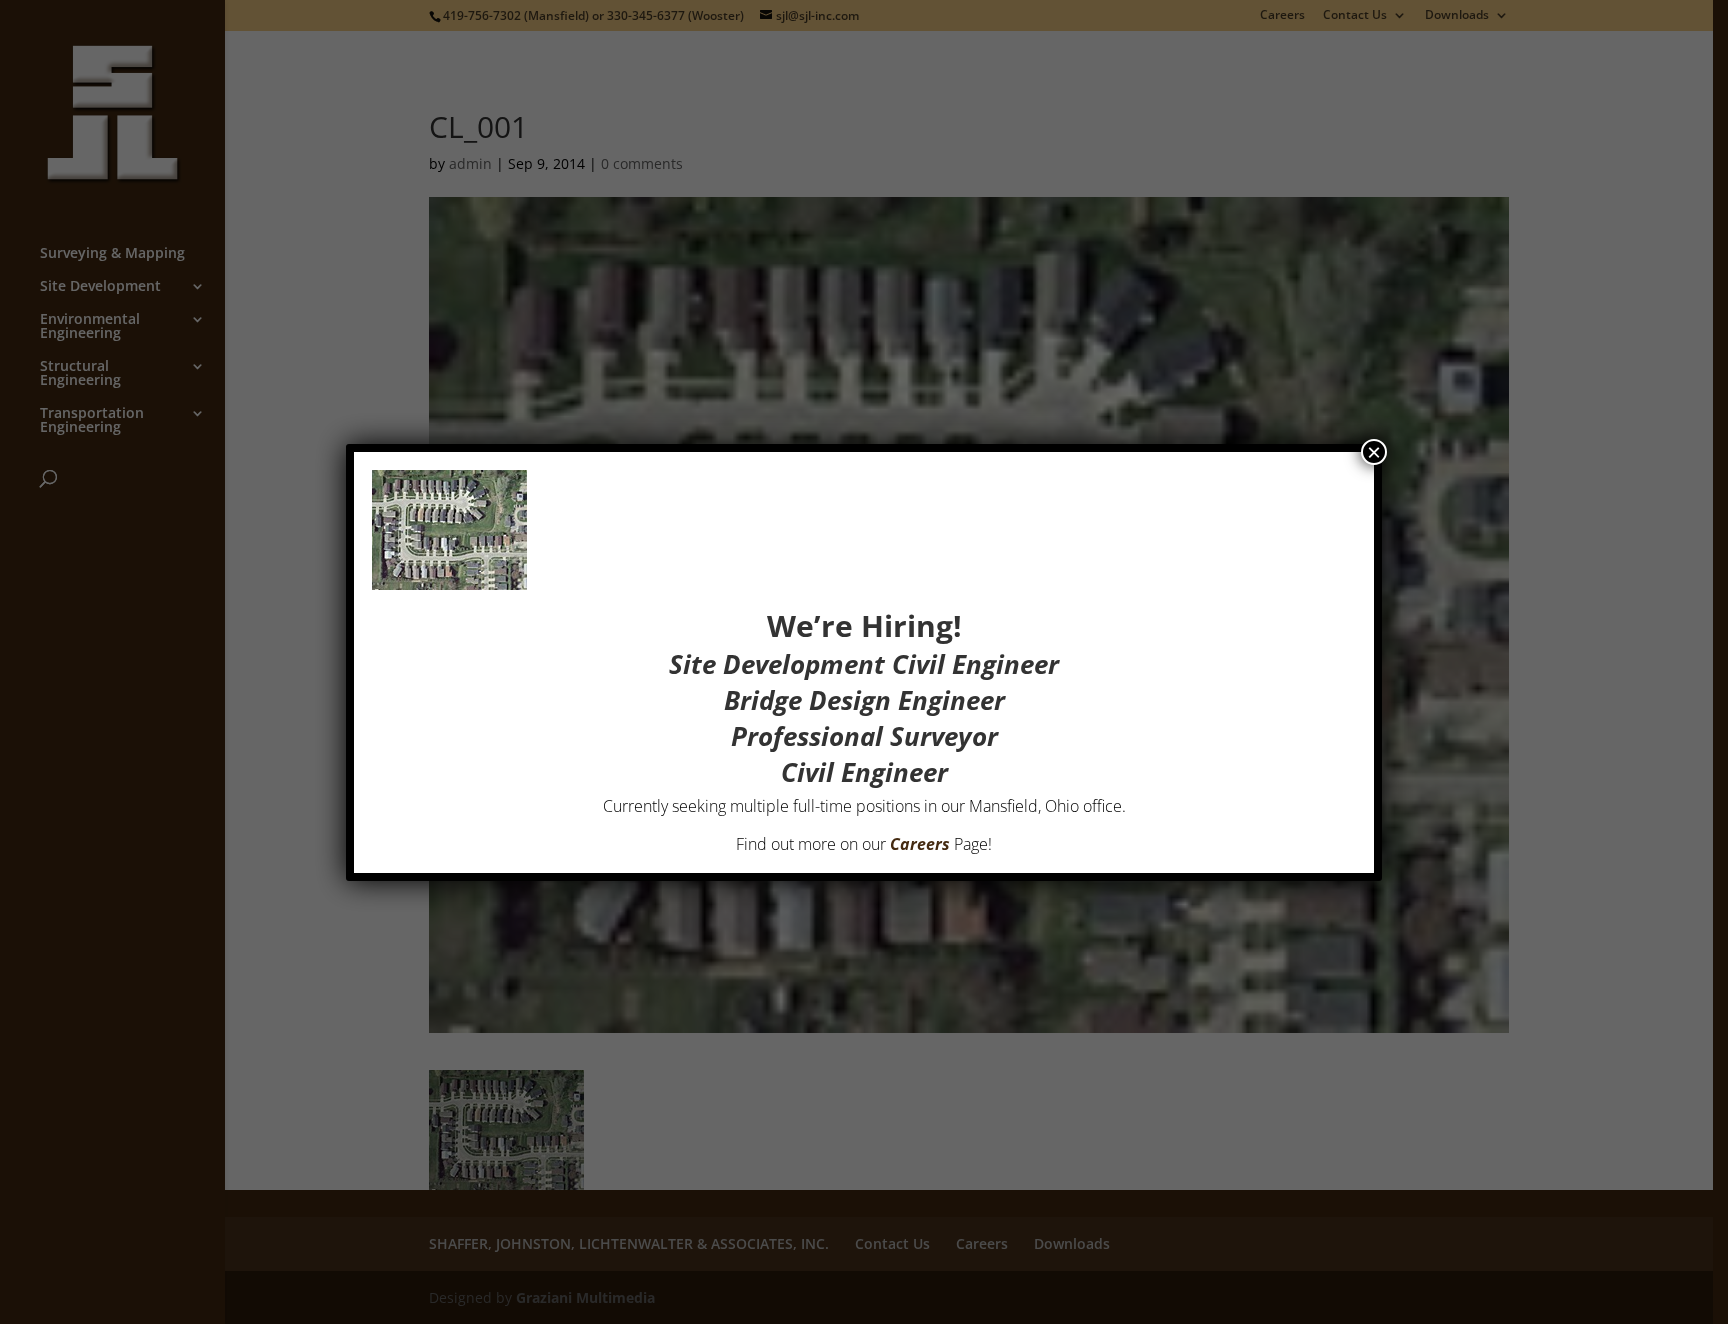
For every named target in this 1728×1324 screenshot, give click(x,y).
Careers (920, 844)
